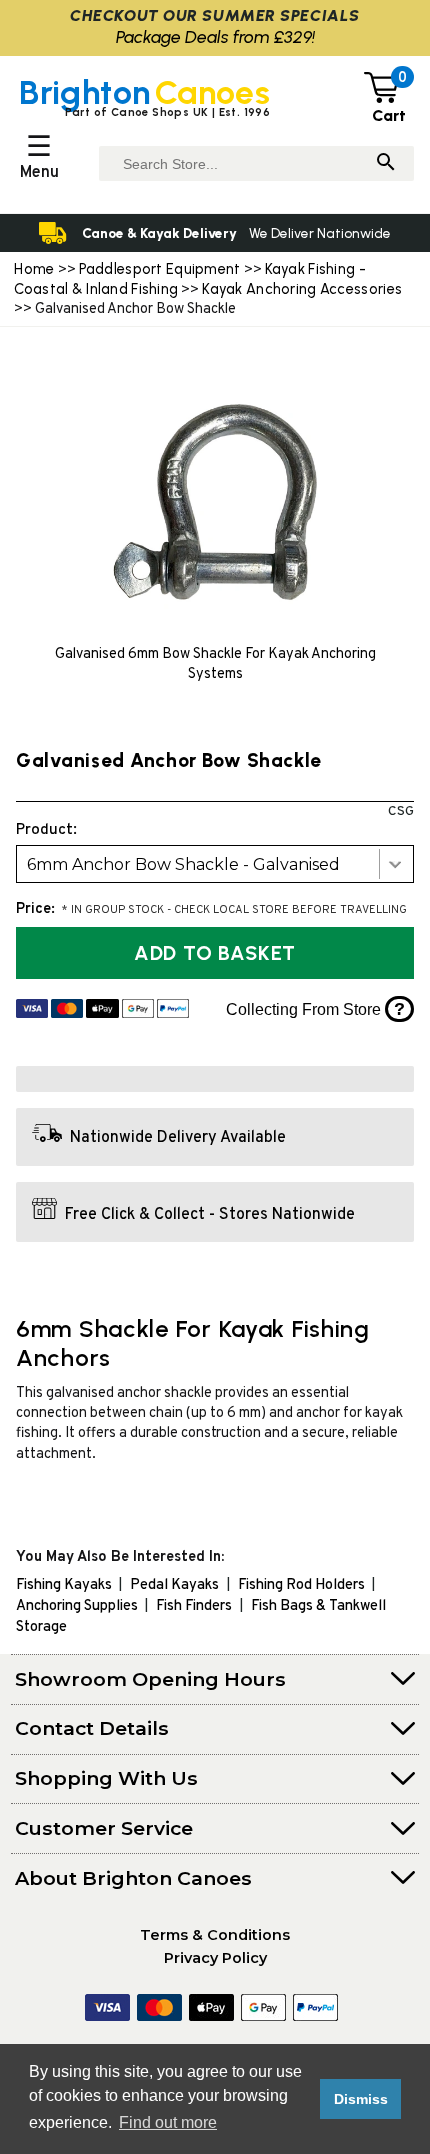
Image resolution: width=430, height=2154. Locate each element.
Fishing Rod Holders (301, 1585)
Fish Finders (194, 1606)
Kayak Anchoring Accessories (302, 289)
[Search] (386, 163)
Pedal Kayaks (174, 1585)
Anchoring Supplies (77, 1606)
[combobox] (215, 864)
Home (34, 269)
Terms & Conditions (215, 1935)
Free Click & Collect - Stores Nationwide (210, 1215)
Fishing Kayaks (64, 1585)
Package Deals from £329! (215, 36)
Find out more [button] (168, 2122)
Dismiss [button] (361, 2099)
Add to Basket (215, 953)
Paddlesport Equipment (160, 269)
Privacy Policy (215, 1958)
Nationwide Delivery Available (178, 1138)
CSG (401, 811)
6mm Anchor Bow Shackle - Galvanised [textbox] (183, 864)
